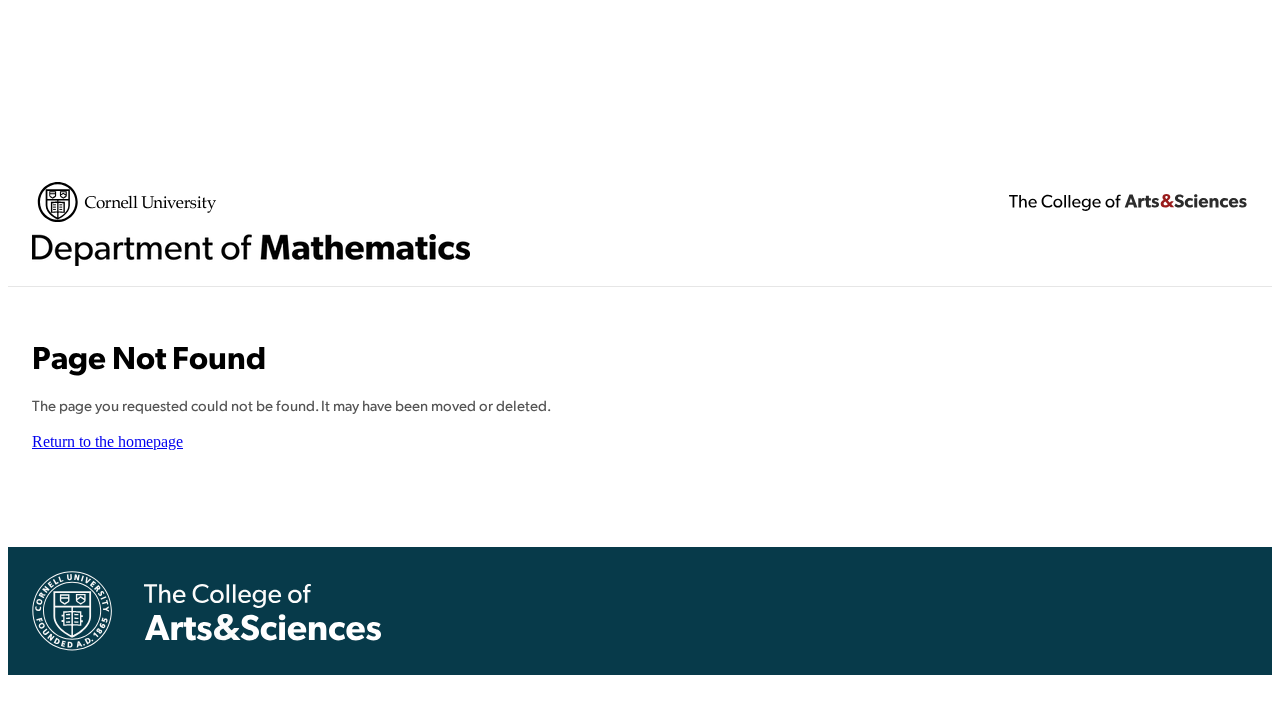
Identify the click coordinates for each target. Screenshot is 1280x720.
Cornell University (127, 202)
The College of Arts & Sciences (1128, 202)
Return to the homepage (107, 441)
